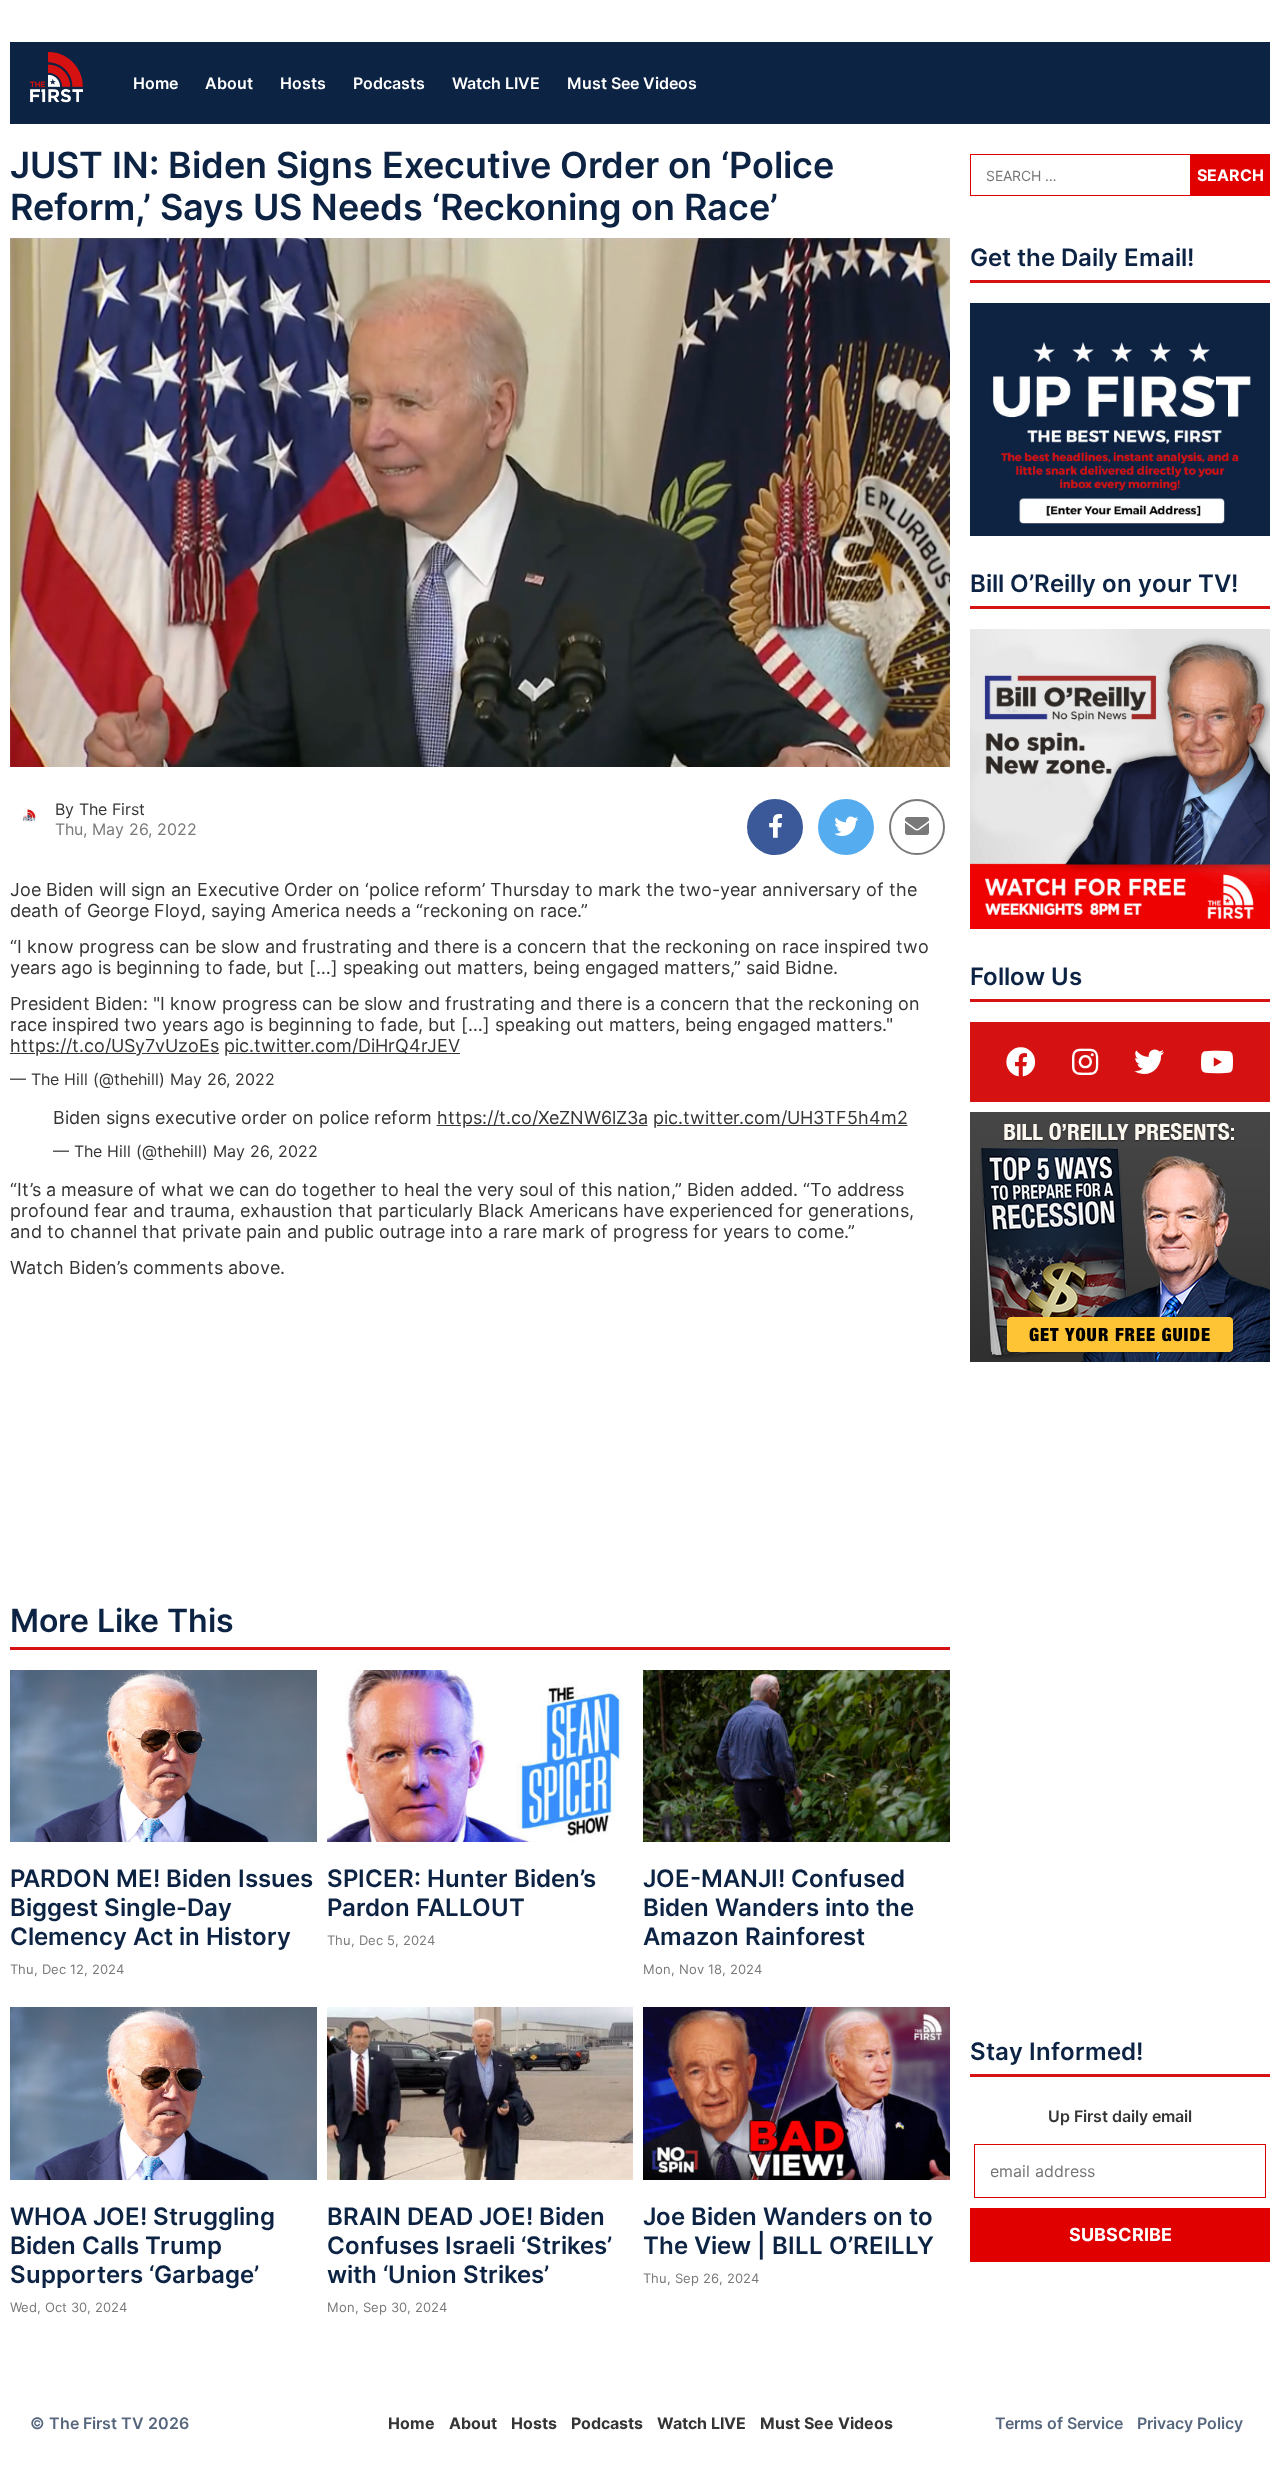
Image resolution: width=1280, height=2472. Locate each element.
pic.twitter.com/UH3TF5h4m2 (780, 1117)
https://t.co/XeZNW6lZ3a (542, 1117)
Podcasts (389, 83)
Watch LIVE (496, 83)
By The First (100, 809)
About (229, 83)
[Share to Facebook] (775, 827)
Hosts (303, 83)
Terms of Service (1059, 2423)
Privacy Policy (1190, 2423)
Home (155, 83)
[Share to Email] (917, 827)
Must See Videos (632, 83)
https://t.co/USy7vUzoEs (114, 1045)
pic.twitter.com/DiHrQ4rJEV (342, 1045)
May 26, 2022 (222, 1079)
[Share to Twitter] (846, 827)
